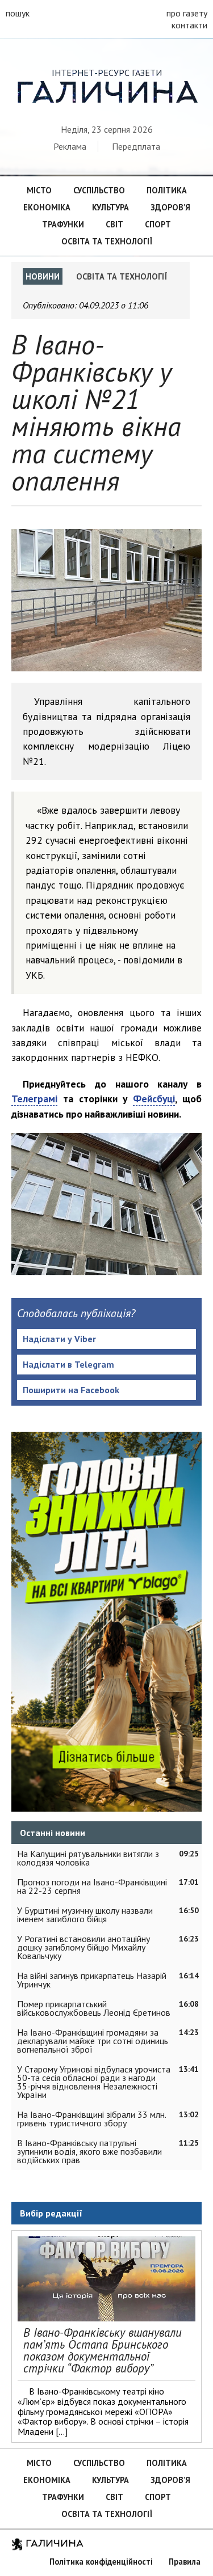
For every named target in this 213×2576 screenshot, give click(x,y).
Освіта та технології (107, 241)
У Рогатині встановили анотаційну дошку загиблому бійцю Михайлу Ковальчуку (83, 1947)
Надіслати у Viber (59, 1339)
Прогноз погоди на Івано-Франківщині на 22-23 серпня (92, 1886)
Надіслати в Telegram (68, 1364)
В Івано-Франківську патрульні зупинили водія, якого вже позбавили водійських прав (89, 2151)
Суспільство (99, 190)
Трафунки (63, 224)
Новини (43, 276)
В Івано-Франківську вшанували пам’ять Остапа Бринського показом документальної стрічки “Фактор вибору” (103, 2350)
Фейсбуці (154, 1099)
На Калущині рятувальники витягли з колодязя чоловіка (88, 1858)
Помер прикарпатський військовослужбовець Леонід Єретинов (94, 2008)
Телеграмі (34, 1099)
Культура (110, 207)
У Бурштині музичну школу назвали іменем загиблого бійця (85, 1915)
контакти (189, 25)
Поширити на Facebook (71, 1390)
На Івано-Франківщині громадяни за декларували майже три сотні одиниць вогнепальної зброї (93, 2041)
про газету (187, 13)
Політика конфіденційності (101, 2562)
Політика (167, 190)
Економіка (47, 207)
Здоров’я (170, 207)
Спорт (158, 224)
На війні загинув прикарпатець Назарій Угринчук (92, 1980)
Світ (114, 224)
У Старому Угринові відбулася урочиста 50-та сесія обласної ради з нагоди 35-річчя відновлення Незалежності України (94, 2082)
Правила (185, 2562)
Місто (39, 190)
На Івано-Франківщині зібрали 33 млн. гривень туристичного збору (91, 2119)
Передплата (136, 146)
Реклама (70, 146)
